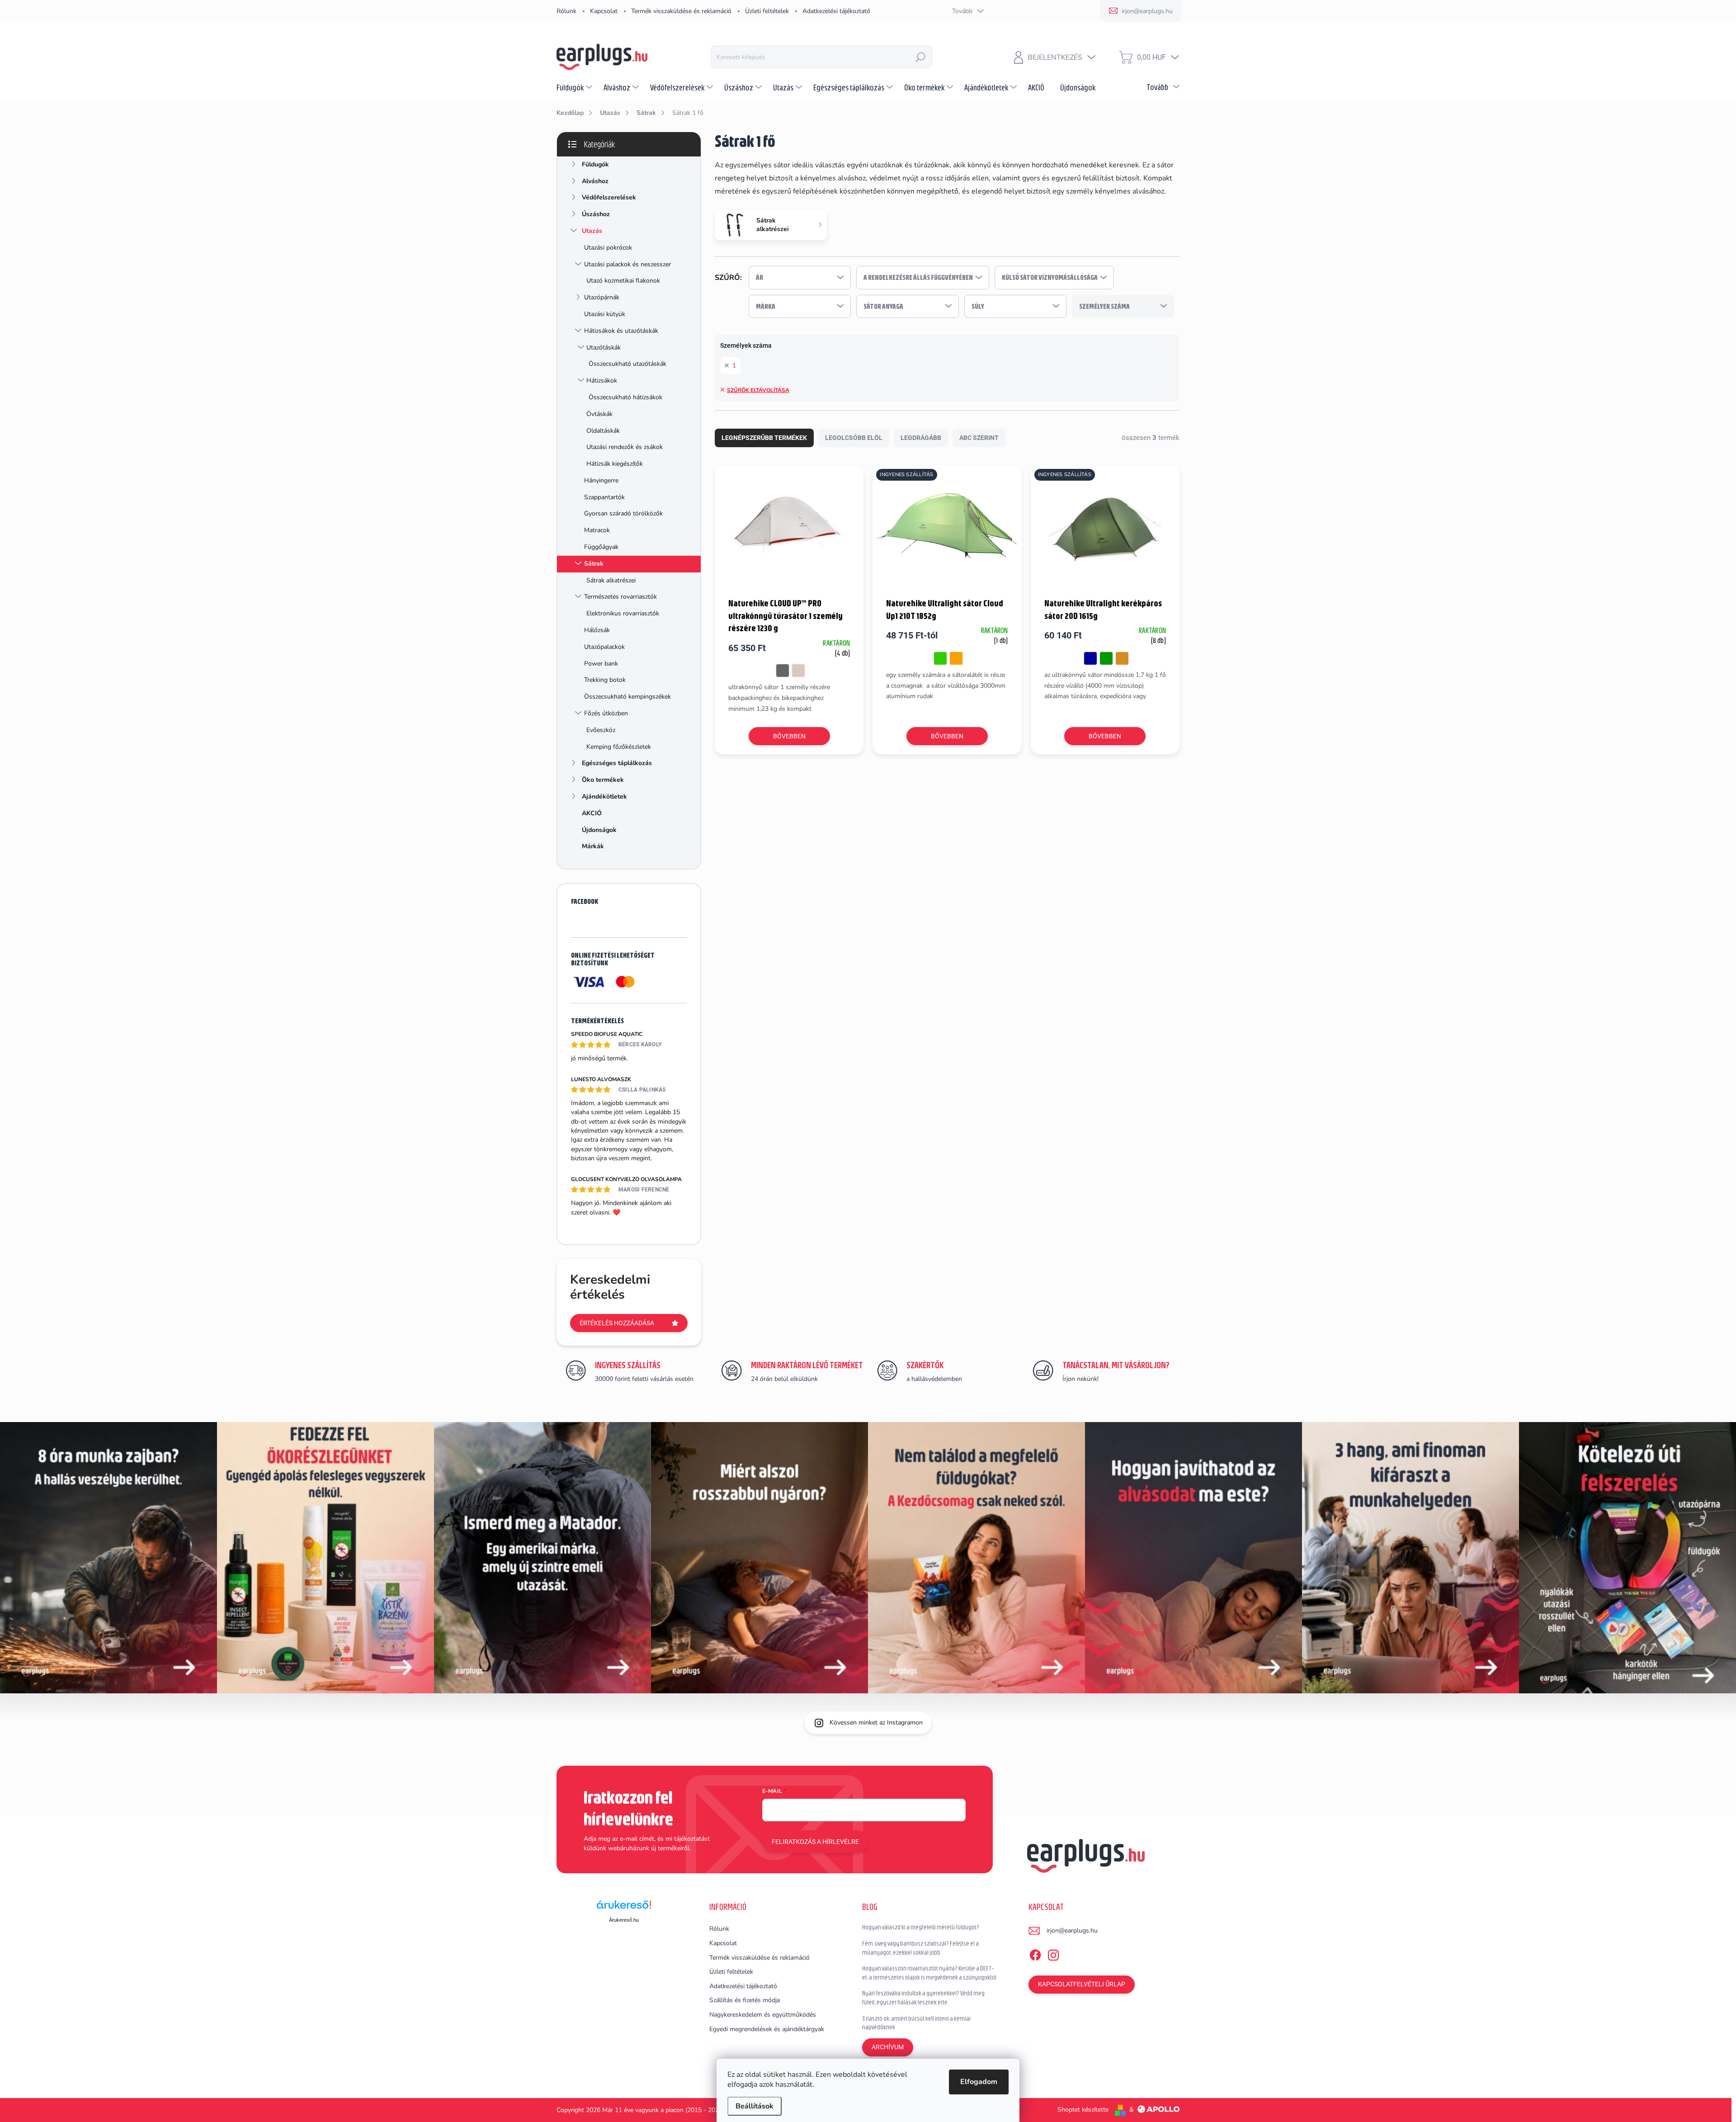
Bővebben (789, 736)
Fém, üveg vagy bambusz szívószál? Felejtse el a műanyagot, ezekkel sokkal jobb (920, 1948)
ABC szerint (979, 438)
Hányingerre (601, 480)
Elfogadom (979, 2082)
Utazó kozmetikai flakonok (623, 281)
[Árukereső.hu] (624, 1908)
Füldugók (595, 164)
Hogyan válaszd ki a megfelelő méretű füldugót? (921, 1927)
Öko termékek (603, 780)
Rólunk (566, 11)
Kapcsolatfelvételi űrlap (1082, 1984)
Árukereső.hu (624, 1920)
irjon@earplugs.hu (1072, 1931)
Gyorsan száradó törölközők (623, 513)
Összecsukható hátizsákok (625, 397)
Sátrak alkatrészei (611, 580)
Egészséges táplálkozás (617, 763)
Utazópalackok (604, 647)
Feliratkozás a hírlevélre (815, 1842)
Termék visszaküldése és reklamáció (681, 11)
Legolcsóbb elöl (854, 438)
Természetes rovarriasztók (620, 597)
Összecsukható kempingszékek (627, 697)
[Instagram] (1053, 1953)
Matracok (597, 530)
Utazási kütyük (605, 314)
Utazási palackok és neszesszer (627, 264)
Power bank (601, 664)
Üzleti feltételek (767, 11)
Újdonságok (599, 830)
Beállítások (755, 2106)
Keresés (920, 57)
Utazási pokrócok (608, 248)
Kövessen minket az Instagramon (876, 1723)
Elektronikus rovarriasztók (623, 613)
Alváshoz (595, 181)
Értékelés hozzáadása (617, 1323)
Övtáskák (599, 414)
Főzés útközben (606, 713)
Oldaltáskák (603, 431)
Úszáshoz (596, 214)
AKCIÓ (592, 813)
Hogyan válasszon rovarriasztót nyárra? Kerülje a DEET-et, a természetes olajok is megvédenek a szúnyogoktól (929, 1973)
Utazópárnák (602, 297)
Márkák (593, 846)
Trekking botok (605, 680)
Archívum (888, 2047)
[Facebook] (1035, 1953)
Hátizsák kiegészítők (615, 464)
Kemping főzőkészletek (619, 747)
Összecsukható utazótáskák (627, 364)
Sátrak (594, 564)
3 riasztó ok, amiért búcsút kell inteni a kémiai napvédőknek (916, 2023)
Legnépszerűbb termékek (764, 438)
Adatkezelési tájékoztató (836, 11)
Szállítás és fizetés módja (745, 2000)
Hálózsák (597, 630)
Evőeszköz (601, 730)
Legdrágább (921, 438)
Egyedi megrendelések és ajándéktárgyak (767, 2029)
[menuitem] (576, 87)
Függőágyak (601, 547)
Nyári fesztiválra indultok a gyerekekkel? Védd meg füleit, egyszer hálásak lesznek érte (923, 1998)
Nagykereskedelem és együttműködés (763, 2015)
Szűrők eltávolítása (758, 390)
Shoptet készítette (1083, 2110)
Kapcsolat (604, 11)
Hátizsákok (602, 380)
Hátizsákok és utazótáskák (621, 331)
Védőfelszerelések (609, 197)
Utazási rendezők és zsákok (625, 447)
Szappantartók (604, 497)
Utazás (592, 231)
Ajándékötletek (604, 796)
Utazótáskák (604, 347)
